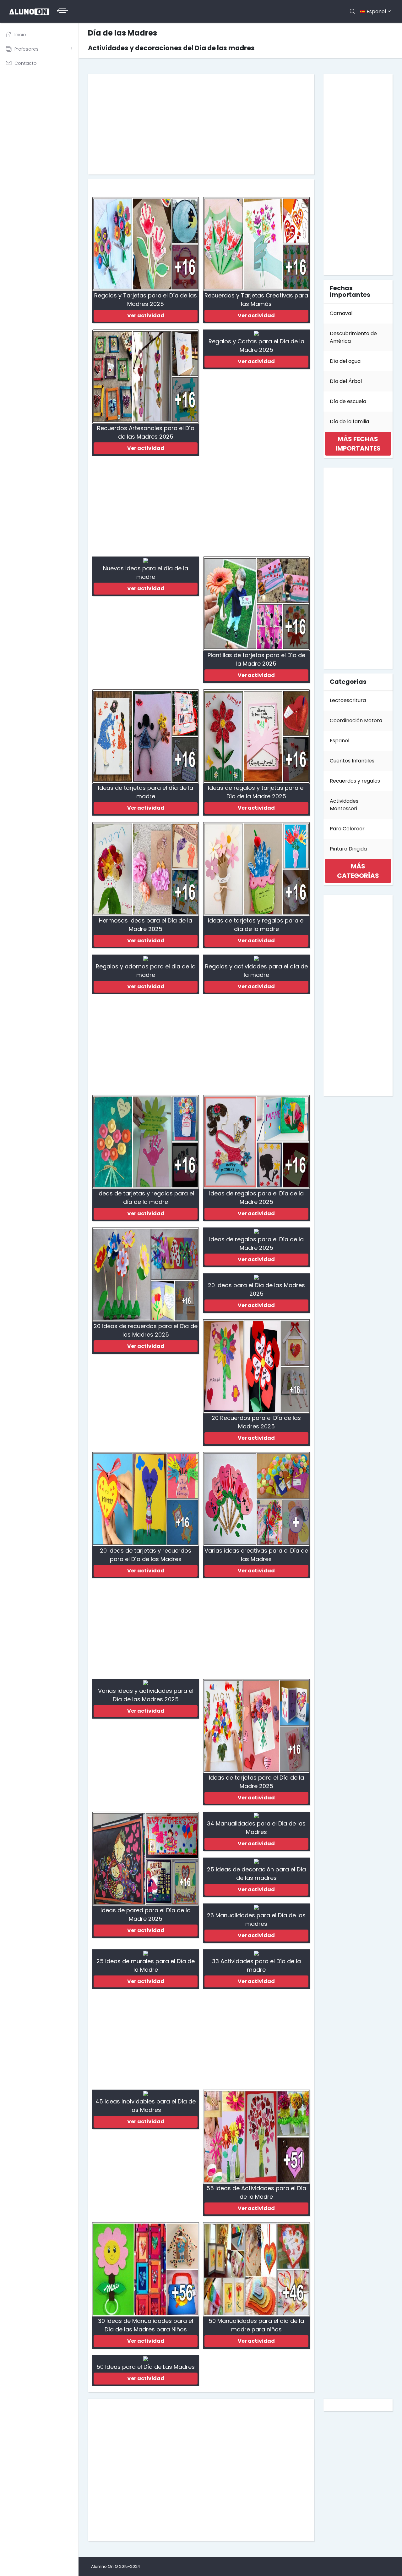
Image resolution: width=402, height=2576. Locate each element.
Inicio (20, 35)
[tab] (358, 444)
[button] (358, 444)
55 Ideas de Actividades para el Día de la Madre (256, 2192)
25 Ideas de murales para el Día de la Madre (146, 1965)
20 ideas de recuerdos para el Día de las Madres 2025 (146, 1330)
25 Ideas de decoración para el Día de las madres (256, 1874)
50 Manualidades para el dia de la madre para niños (256, 2325)
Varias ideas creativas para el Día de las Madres (256, 1555)
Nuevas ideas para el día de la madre (146, 573)
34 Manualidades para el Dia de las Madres (256, 1828)
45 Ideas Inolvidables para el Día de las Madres (146, 2106)
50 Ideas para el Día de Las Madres (146, 2367)
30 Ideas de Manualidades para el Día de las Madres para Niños (146, 2325)
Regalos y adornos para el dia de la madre (146, 971)
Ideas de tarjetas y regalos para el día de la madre (256, 925)
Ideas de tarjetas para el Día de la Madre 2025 (256, 1782)
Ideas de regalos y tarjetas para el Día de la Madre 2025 (256, 792)
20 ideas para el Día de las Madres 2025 (256, 1289)
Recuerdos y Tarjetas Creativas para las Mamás (256, 300)
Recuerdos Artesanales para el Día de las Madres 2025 (146, 432)
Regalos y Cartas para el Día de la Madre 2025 (256, 346)
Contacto (26, 63)
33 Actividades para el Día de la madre (256, 1965)
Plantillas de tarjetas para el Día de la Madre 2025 (256, 659)
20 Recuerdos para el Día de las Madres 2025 (256, 1422)
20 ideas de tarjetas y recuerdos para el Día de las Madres (146, 1555)
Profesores (27, 49)
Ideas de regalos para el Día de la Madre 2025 (256, 1198)
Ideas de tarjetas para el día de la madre (146, 792)
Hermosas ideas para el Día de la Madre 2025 (146, 925)
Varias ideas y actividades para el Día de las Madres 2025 (146, 1695)
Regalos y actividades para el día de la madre (256, 971)
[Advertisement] (201, 124)
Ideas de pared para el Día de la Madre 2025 (146, 1914)
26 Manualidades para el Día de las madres (256, 1920)
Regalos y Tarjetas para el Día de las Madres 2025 (146, 300)
